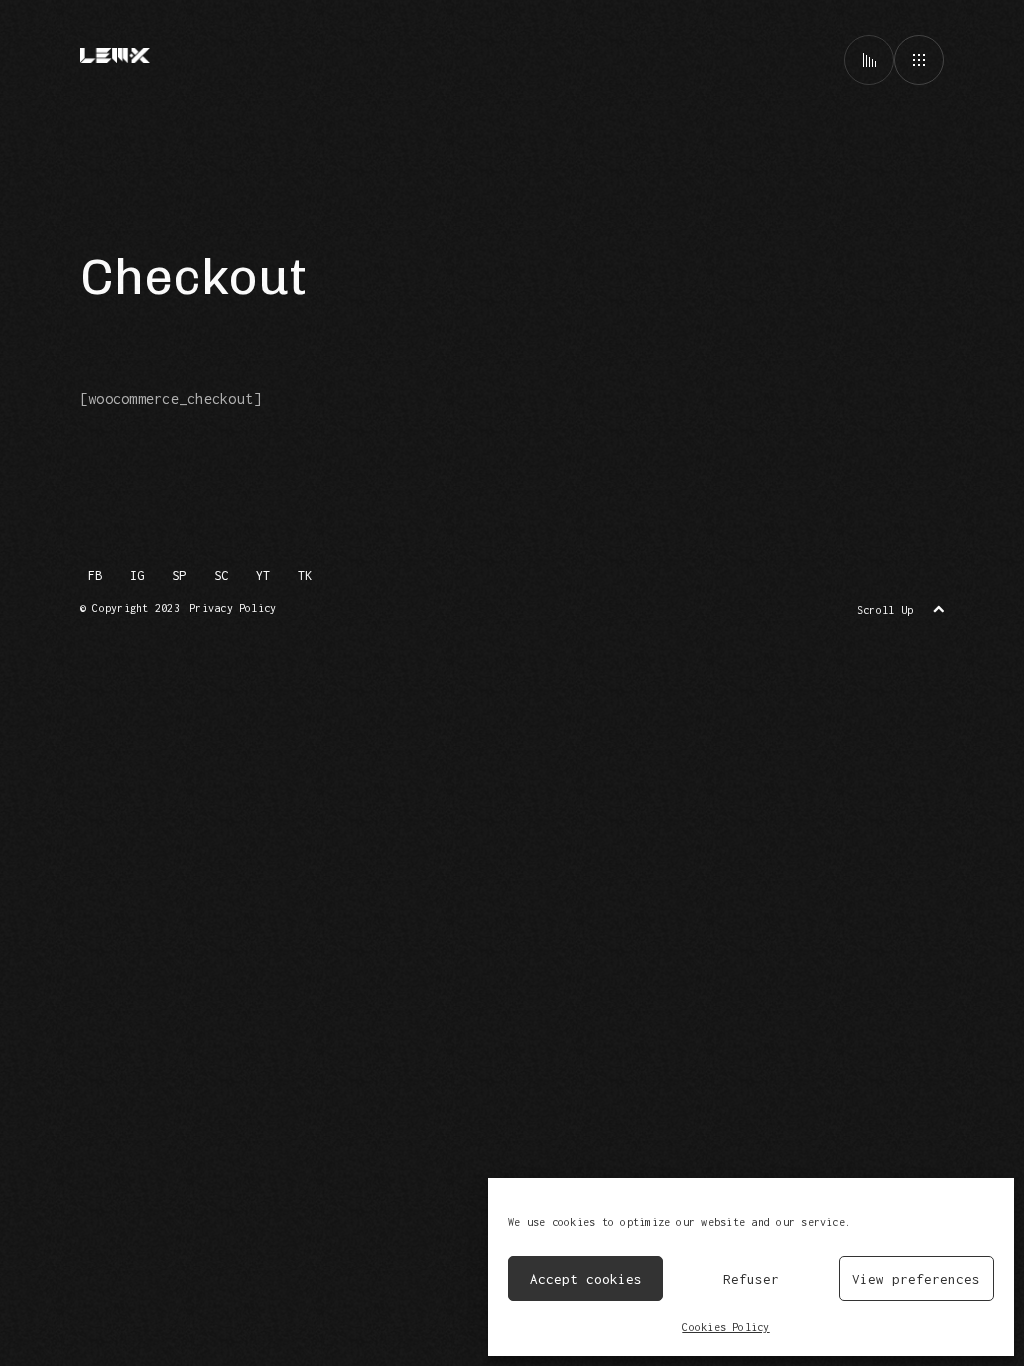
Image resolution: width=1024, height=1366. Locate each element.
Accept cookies (586, 1279)
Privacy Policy (232, 608)
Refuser (751, 1279)
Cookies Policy (725, 1327)
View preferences (916, 1279)
